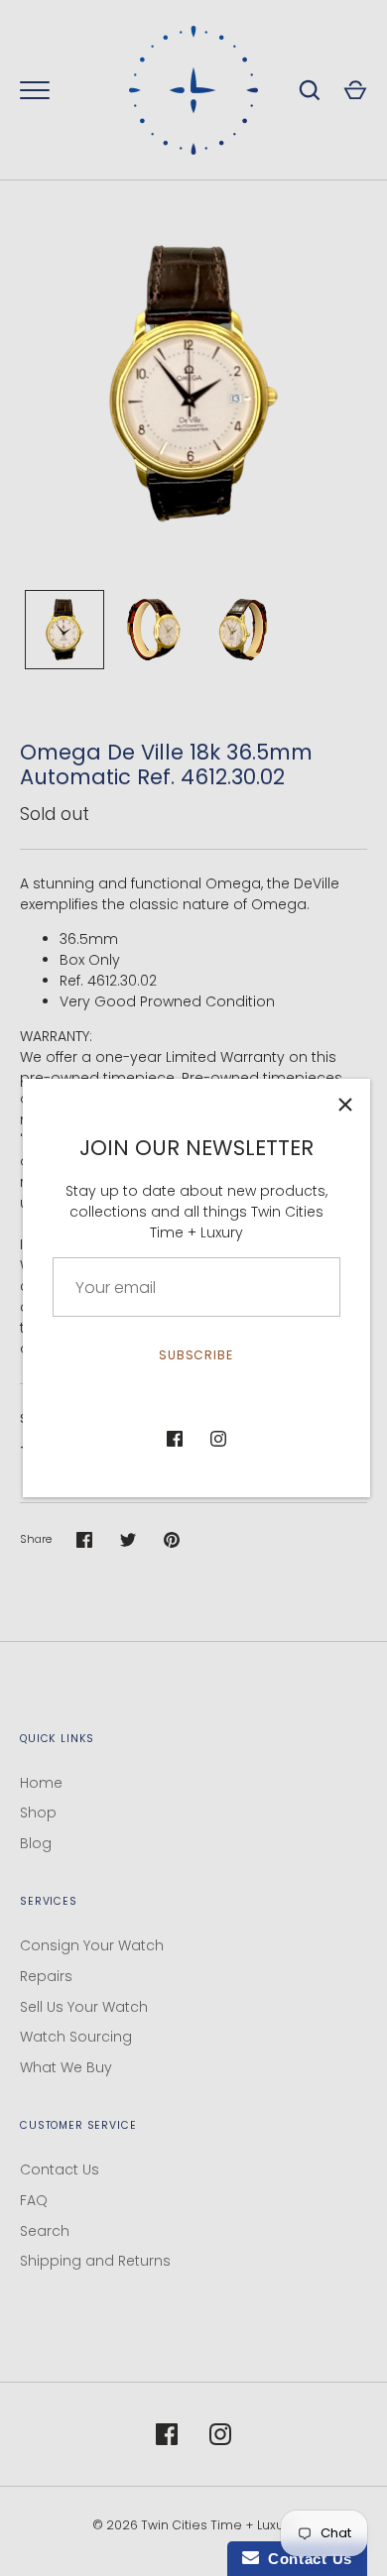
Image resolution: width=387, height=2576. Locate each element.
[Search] (310, 90)
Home (41, 1783)
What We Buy (66, 2067)
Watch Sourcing (76, 2037)
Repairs (46, 1976)
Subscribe (196, 1355)
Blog (36, 1843)
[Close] (345, 1104)
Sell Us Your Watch (84, 2007)
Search (45, 2231)
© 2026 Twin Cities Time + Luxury (194, 2525)
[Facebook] (175, 1439)
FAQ (34, 2200)
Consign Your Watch (92, 1945)
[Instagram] (218, 1439)
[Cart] (355, 90)
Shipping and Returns (95, 2261)
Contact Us (60, 2169)
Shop (38, 1813)
